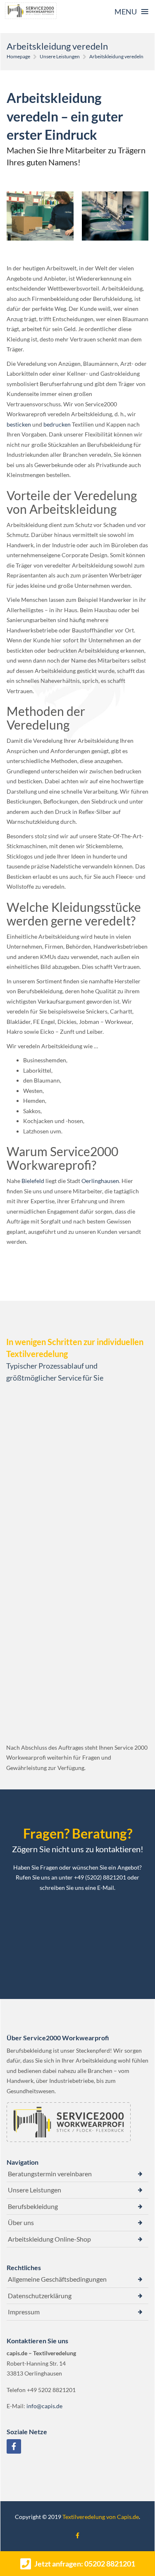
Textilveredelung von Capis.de (101, 2517)
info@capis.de (44, 2406)
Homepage (18, 56)
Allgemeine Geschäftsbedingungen (57, 2279)
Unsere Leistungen (60, 56)
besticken (19, 424)
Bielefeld (33, 1181)
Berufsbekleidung (33, 2206)
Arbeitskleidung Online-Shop (49, 2239)
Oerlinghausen (100, 1181)
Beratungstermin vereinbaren (50, 2174)
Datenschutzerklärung (40, 2296)
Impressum (24, 2312)
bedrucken (57, 424)
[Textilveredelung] (31, 11)
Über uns (21, 2222)
